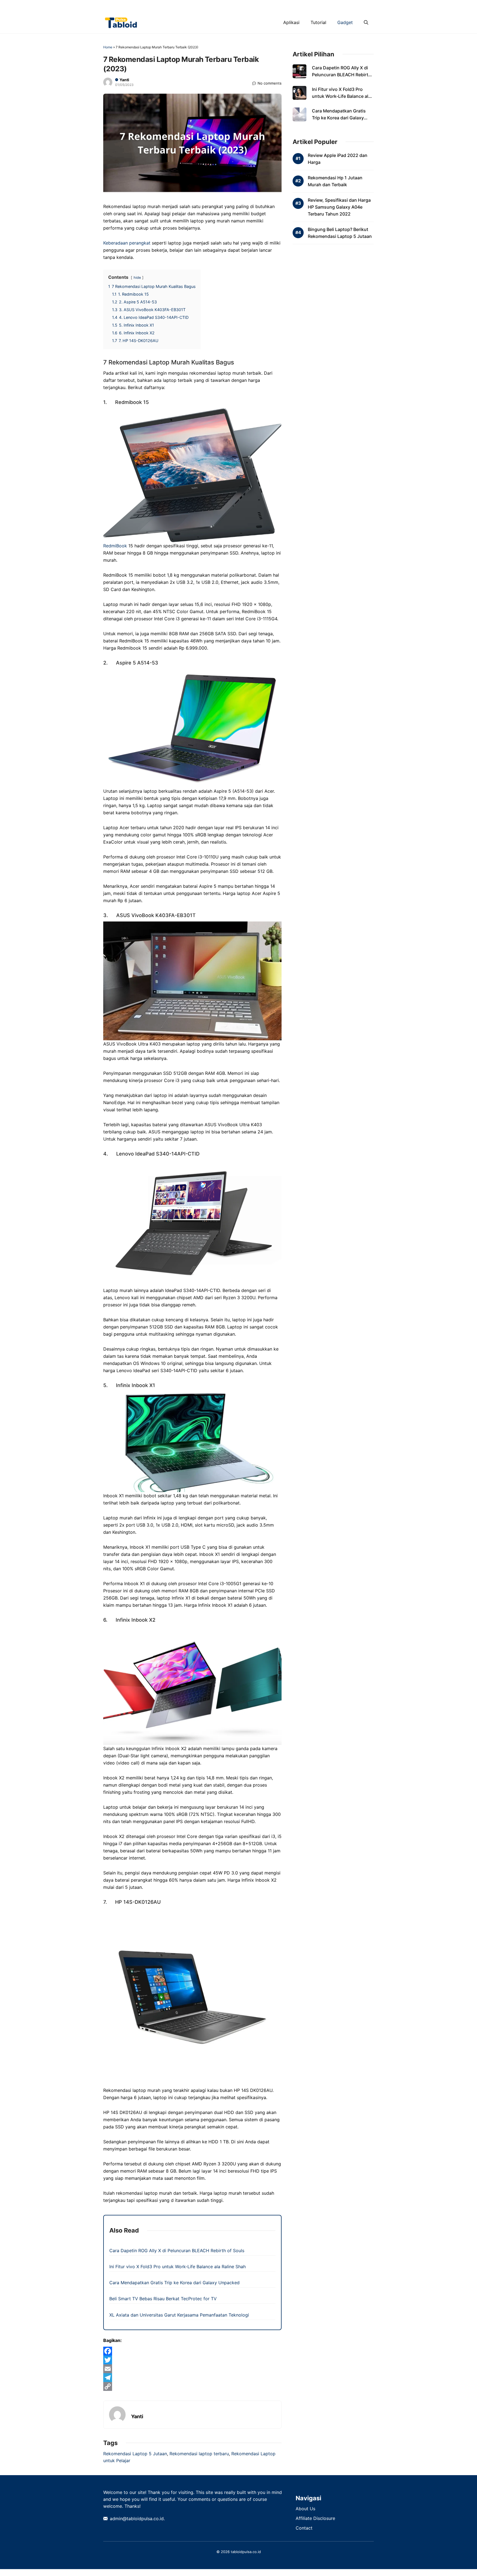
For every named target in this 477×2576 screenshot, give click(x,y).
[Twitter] (192, 2360)
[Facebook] (192, 2351)
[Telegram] (192, 2378)
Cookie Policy (292, 6)
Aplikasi (291, 22)
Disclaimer (261, 6)
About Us (305, 2509)
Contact (356, 6)
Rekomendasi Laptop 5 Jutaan (135, 2454)
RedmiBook (116, 546)
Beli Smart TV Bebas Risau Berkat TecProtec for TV (163, 2299)
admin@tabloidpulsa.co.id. (137, 2519)
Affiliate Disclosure (315, 2518)
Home (108, 47)
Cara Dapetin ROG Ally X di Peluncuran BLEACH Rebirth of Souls (177, 2251)
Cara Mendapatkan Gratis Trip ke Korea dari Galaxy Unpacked (174, 2283)
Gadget (345, 22)
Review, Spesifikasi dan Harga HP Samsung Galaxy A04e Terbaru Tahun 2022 (339, 207)
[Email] (192, 2369)
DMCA (236, 6)
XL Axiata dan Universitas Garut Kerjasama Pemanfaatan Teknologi (179, 2315)
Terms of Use (327, 6)
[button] (366, 22)
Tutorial (318, 22)
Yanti (124, 80)
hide (137, 278)
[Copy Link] (192, 2386)
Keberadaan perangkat (127, 243)
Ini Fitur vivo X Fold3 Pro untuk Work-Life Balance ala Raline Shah (177, 2267)
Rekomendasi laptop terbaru (199, 2454)
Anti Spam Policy (206, 6)
